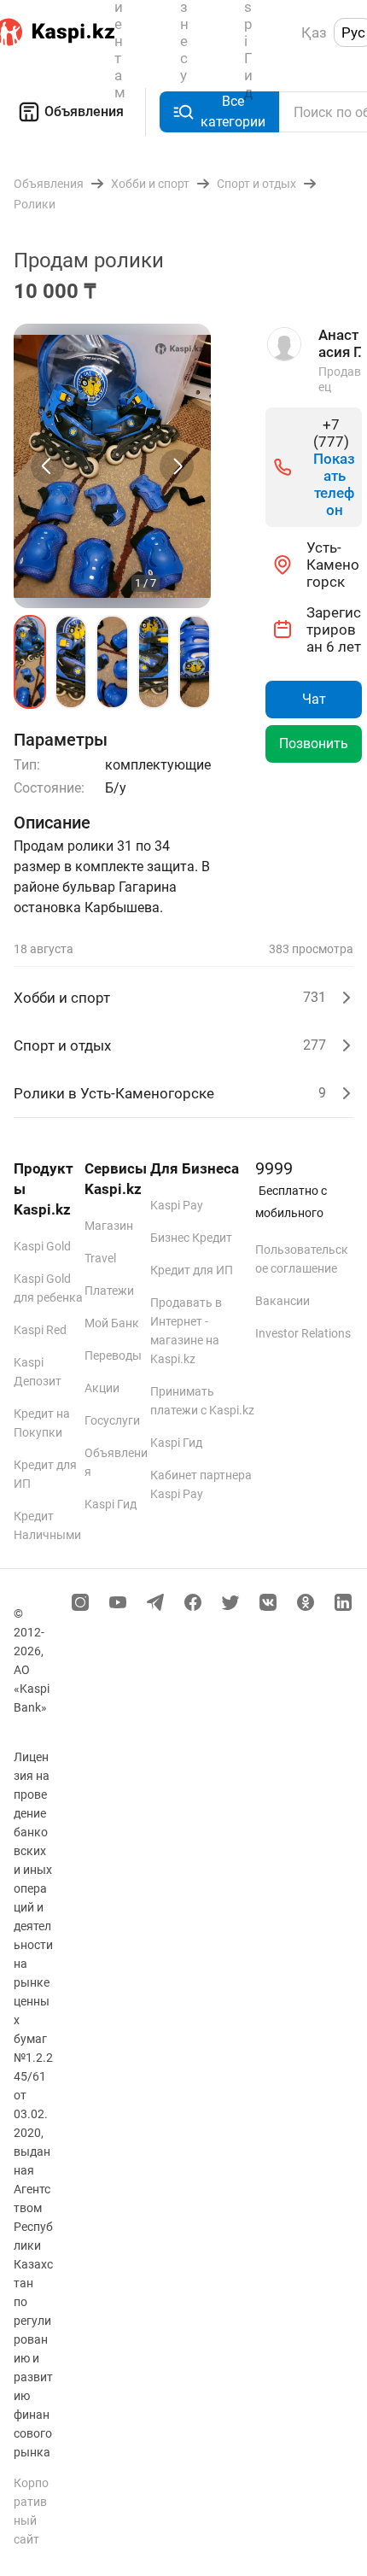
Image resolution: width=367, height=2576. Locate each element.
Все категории (233, 111)
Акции (102, 1388)
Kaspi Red (40, 1330)
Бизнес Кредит (191, 1238)
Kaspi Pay (177, 1205)
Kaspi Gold (42, 1246)
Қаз (314, 32)
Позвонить (314, 744)
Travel (100, 1258)
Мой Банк (112, 1323)
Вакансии (283, 1301)
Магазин (109, 1226)
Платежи (109, 1291)
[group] (112, 466)
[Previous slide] (48, 466)
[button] (30, 662)
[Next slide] (177, 466)
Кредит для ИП (192, 1270)
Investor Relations (303, 1333)
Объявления (84, 111)
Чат (314, 699)
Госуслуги (112, 1420)
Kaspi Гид (111, 1504)
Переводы (113, 1355)
